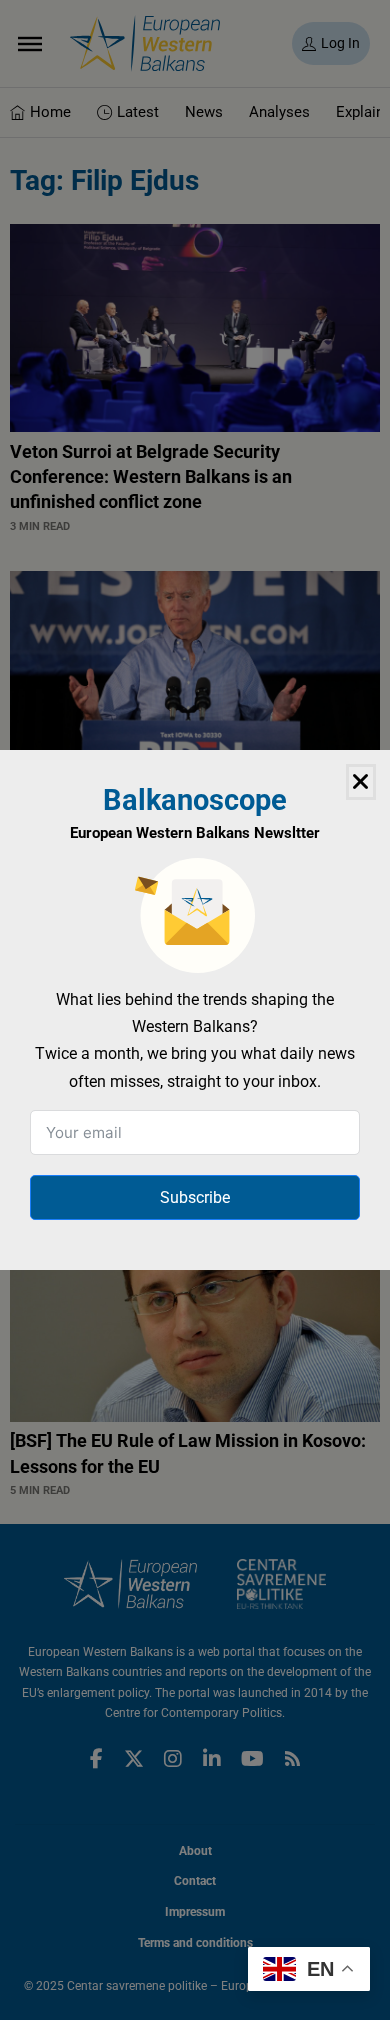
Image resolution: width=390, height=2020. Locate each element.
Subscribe (195, 1197)
